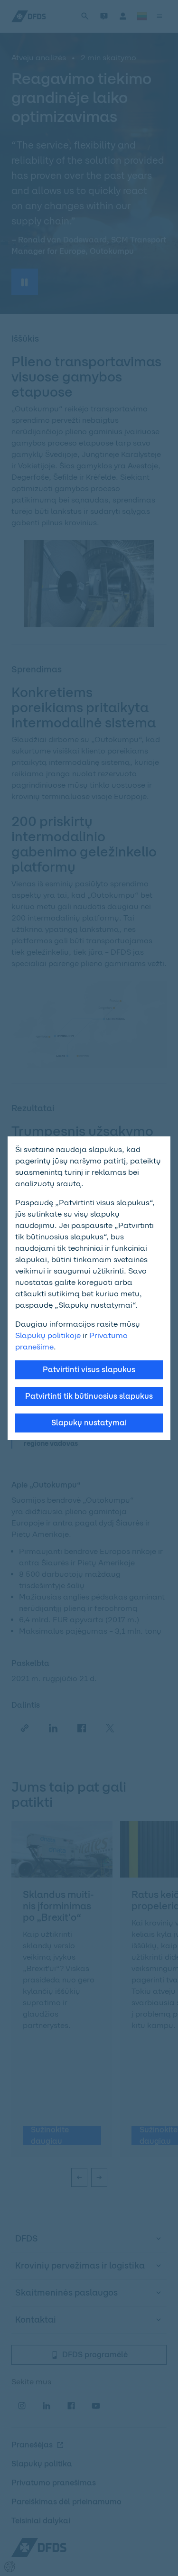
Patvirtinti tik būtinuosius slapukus (89, 1396)
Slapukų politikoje (48, 1335)
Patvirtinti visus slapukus (89, 1370)
